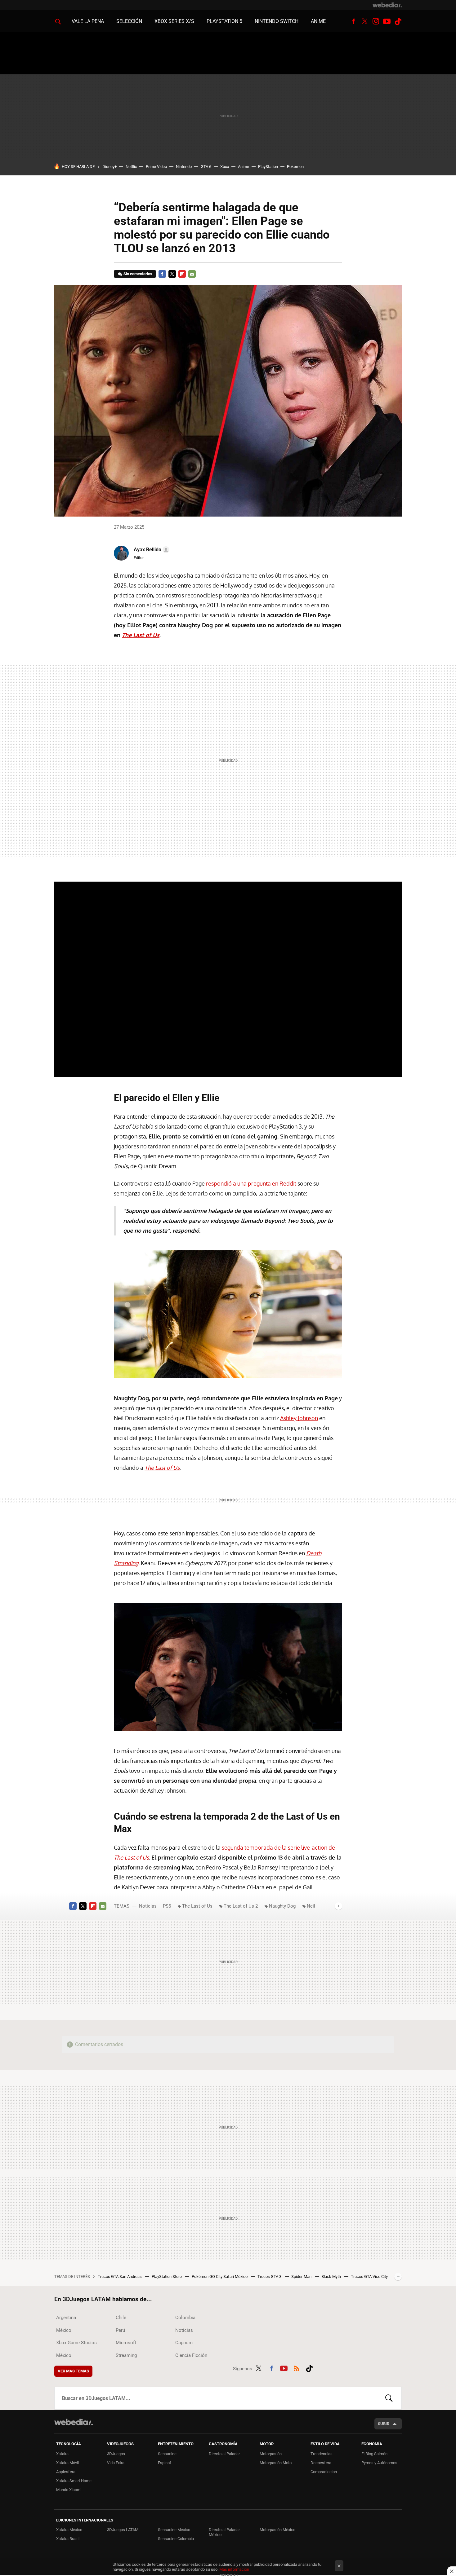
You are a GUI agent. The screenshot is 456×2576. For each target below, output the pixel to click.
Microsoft (126, 2343)
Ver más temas (73, 2371)
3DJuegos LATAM (123, 2530)
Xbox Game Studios (76, 2343)
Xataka (62, 2454)
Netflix (131, 167)
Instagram (376, 21)
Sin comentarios (138, 274)
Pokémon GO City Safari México (220, 2277)
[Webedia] (387, 5)
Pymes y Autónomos (379, 2463)
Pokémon (295, 167)
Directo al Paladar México (224, 2532)
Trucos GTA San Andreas (120, 2277)
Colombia (185, 2318)
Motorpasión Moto (276, 2463)
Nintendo (184, 167)
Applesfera (66, 2472)
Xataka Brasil (68, 2539)
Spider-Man (302, 2277)
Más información (234, 2569)
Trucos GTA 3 (270, 2277)
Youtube (387, 21)
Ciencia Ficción (191, 2355)
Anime (318, 21)
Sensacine (167, 2454)
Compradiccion (324, 2472)
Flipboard (182, 274)
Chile (121, 2318)
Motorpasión (271, 2454)
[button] (151, 550)
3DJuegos (116, 2454)
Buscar (389, 2398)
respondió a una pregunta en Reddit (251, 1183)
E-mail (192, 274)
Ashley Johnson (299, 1418)
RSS (297, 2367)
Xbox (225, 167)
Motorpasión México (277, 2530)
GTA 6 (206, 167)
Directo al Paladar (224, 2454)
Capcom (184, 2343)
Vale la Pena (88, 21)
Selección (129, 21)
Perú (120, 2330)
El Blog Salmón (374, 2454)
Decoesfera (321, 2463)
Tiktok (398, 21)
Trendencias (322, 2454)
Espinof (165, 2463)
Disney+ (110, 167)
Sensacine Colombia (176, 2539)
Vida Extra (116, 2463)
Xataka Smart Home (74, 2481)
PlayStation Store (167, 2277)
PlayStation (268, 167)
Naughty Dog (282, 1906)
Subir (384, 2424)
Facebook (353, 21)
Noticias (148, 1906)
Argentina (66, 2318)
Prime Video (156, 167)
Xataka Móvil (67, 2463)
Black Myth (332, 2277)
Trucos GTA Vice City (369, 2277)
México (64, 2330)
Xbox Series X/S (174, 21)
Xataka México (69, 2530)
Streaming (126, 2355)
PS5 (167, 1906)
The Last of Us (197, 1906)
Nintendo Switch (277, 21)
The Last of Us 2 (241, 1906)
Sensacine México (174, 2530)
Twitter (364, 21)
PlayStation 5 (224, 21)
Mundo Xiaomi (69, 2490)
